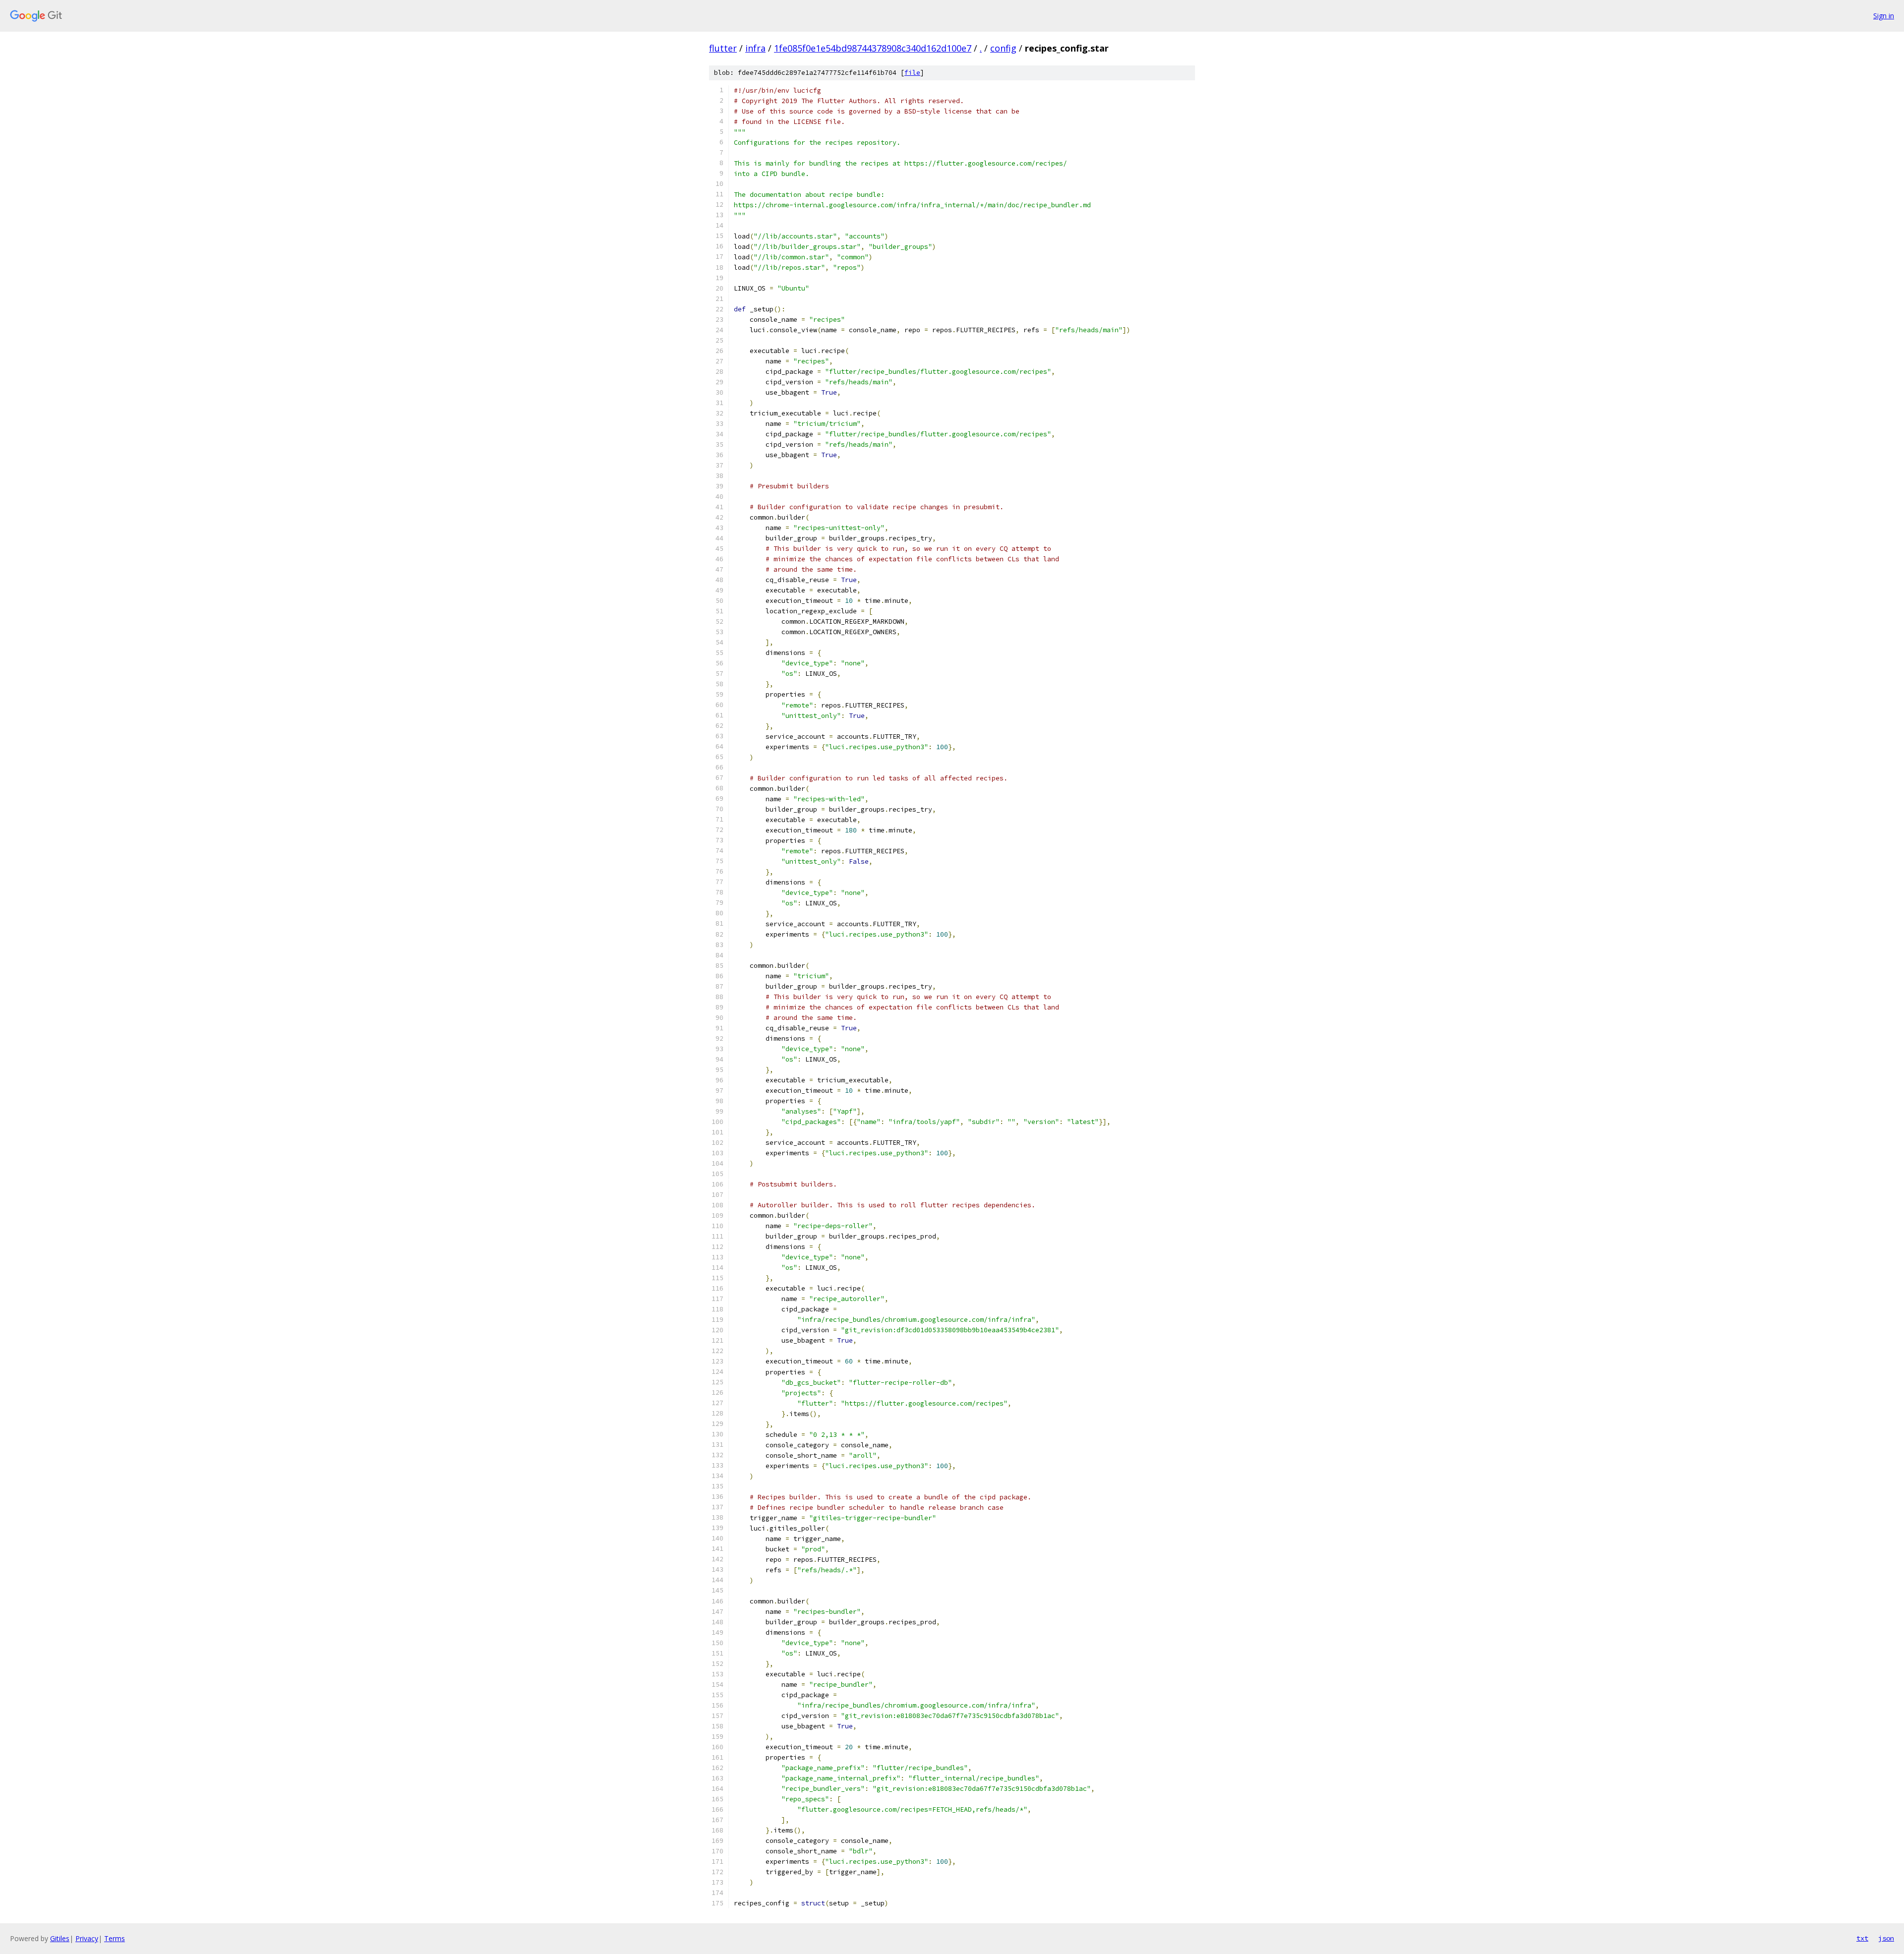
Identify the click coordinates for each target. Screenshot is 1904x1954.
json (1886, 1938)
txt (1862, 1938)
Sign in (1884, 16)
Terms (115, 1938)
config (1003, 48)
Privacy (87, 1938)
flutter (723, 48)
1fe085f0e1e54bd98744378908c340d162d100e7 (873, 48)
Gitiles (60, 1938)
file (912, 73)
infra (755, 48)
